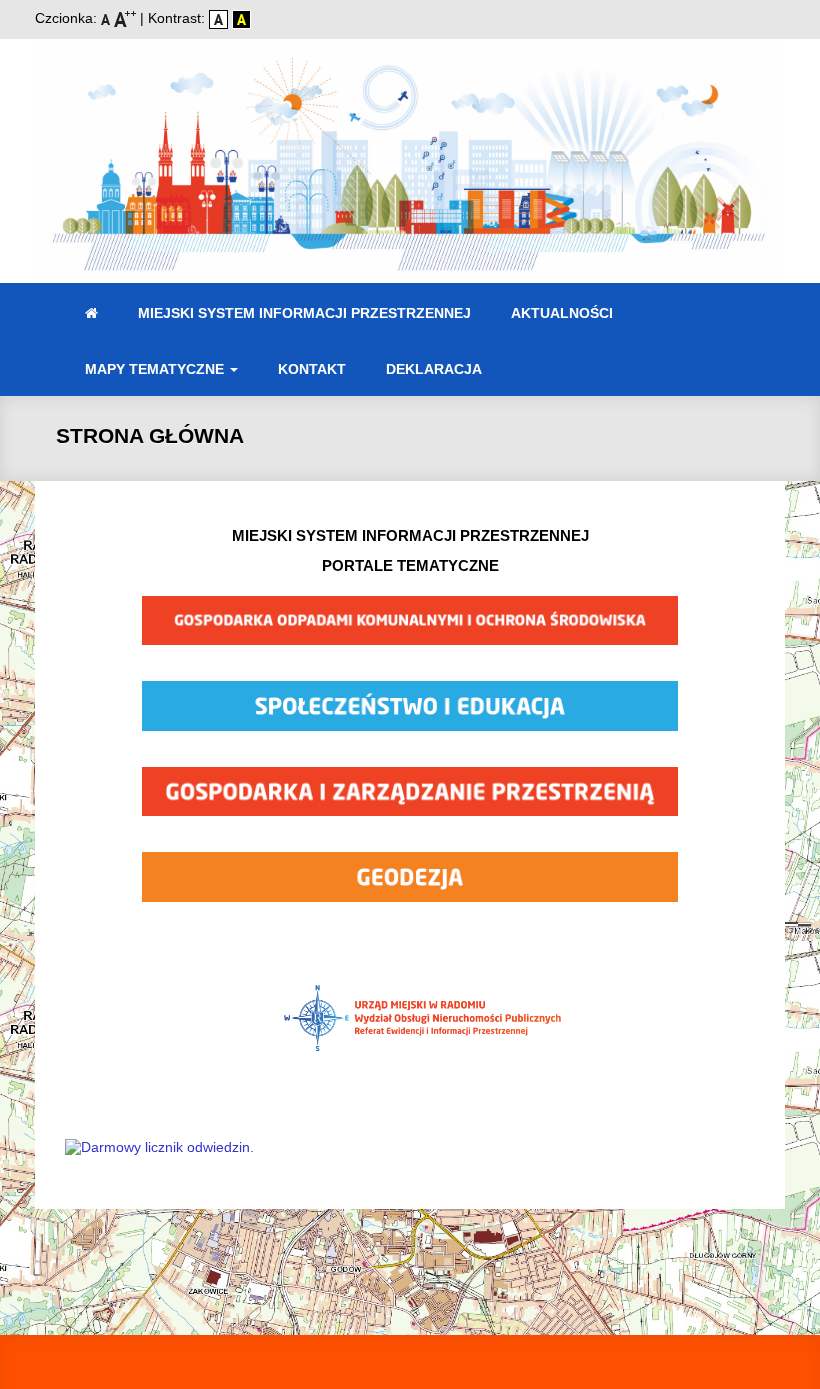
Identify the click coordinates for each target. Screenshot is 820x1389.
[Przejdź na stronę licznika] (159, 1146)
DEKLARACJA (434, 369)
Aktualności (562, 313)
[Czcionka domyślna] (107, 18)
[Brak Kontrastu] (220, 18)
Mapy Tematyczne (156, 369)
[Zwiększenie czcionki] (127, 18)
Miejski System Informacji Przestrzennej (304, 313)
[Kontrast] (241, 18)
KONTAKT (312, 369)
